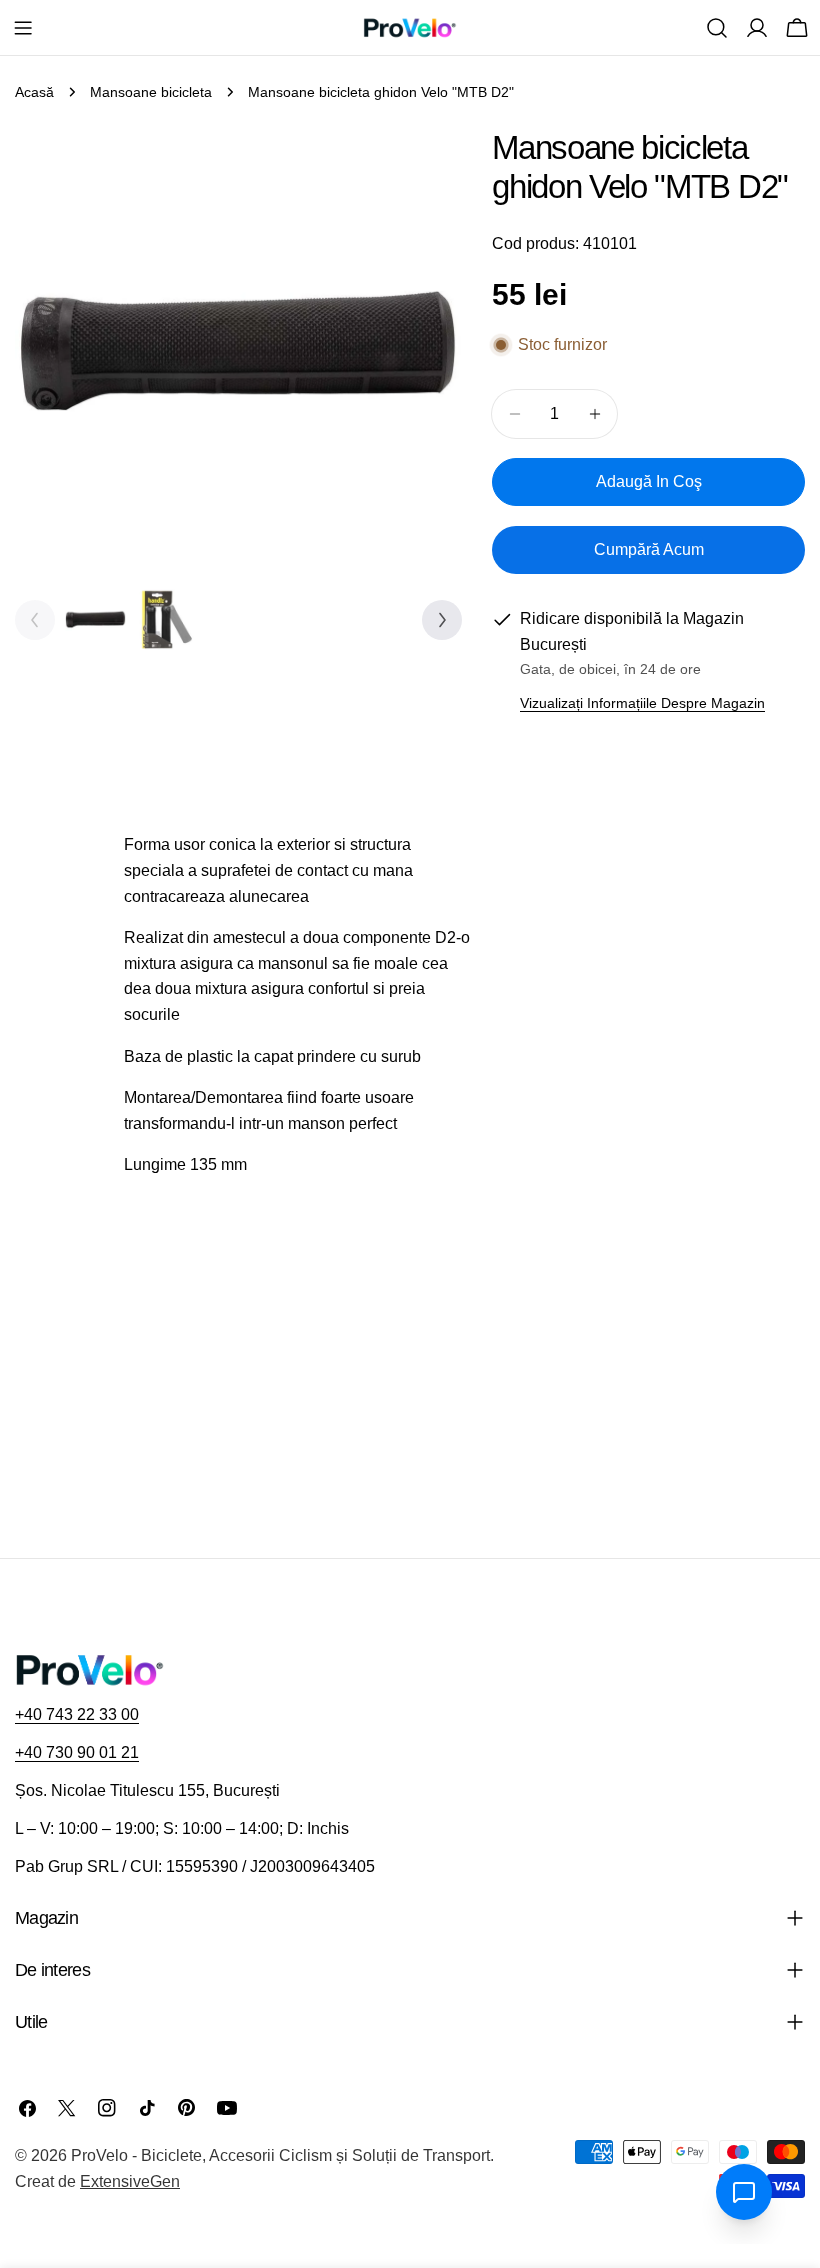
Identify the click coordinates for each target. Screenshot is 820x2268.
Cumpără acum (649, 549)
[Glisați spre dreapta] (442, 620)
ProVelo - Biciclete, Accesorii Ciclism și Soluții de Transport (280, 2155)
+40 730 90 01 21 (77, 1752)
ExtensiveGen (130, 2181)
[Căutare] (717, 28)
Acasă (34, 92)
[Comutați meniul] (23, 28)
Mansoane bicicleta (151, 92)
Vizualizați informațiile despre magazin (642, 703)
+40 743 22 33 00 (77, 1714)
